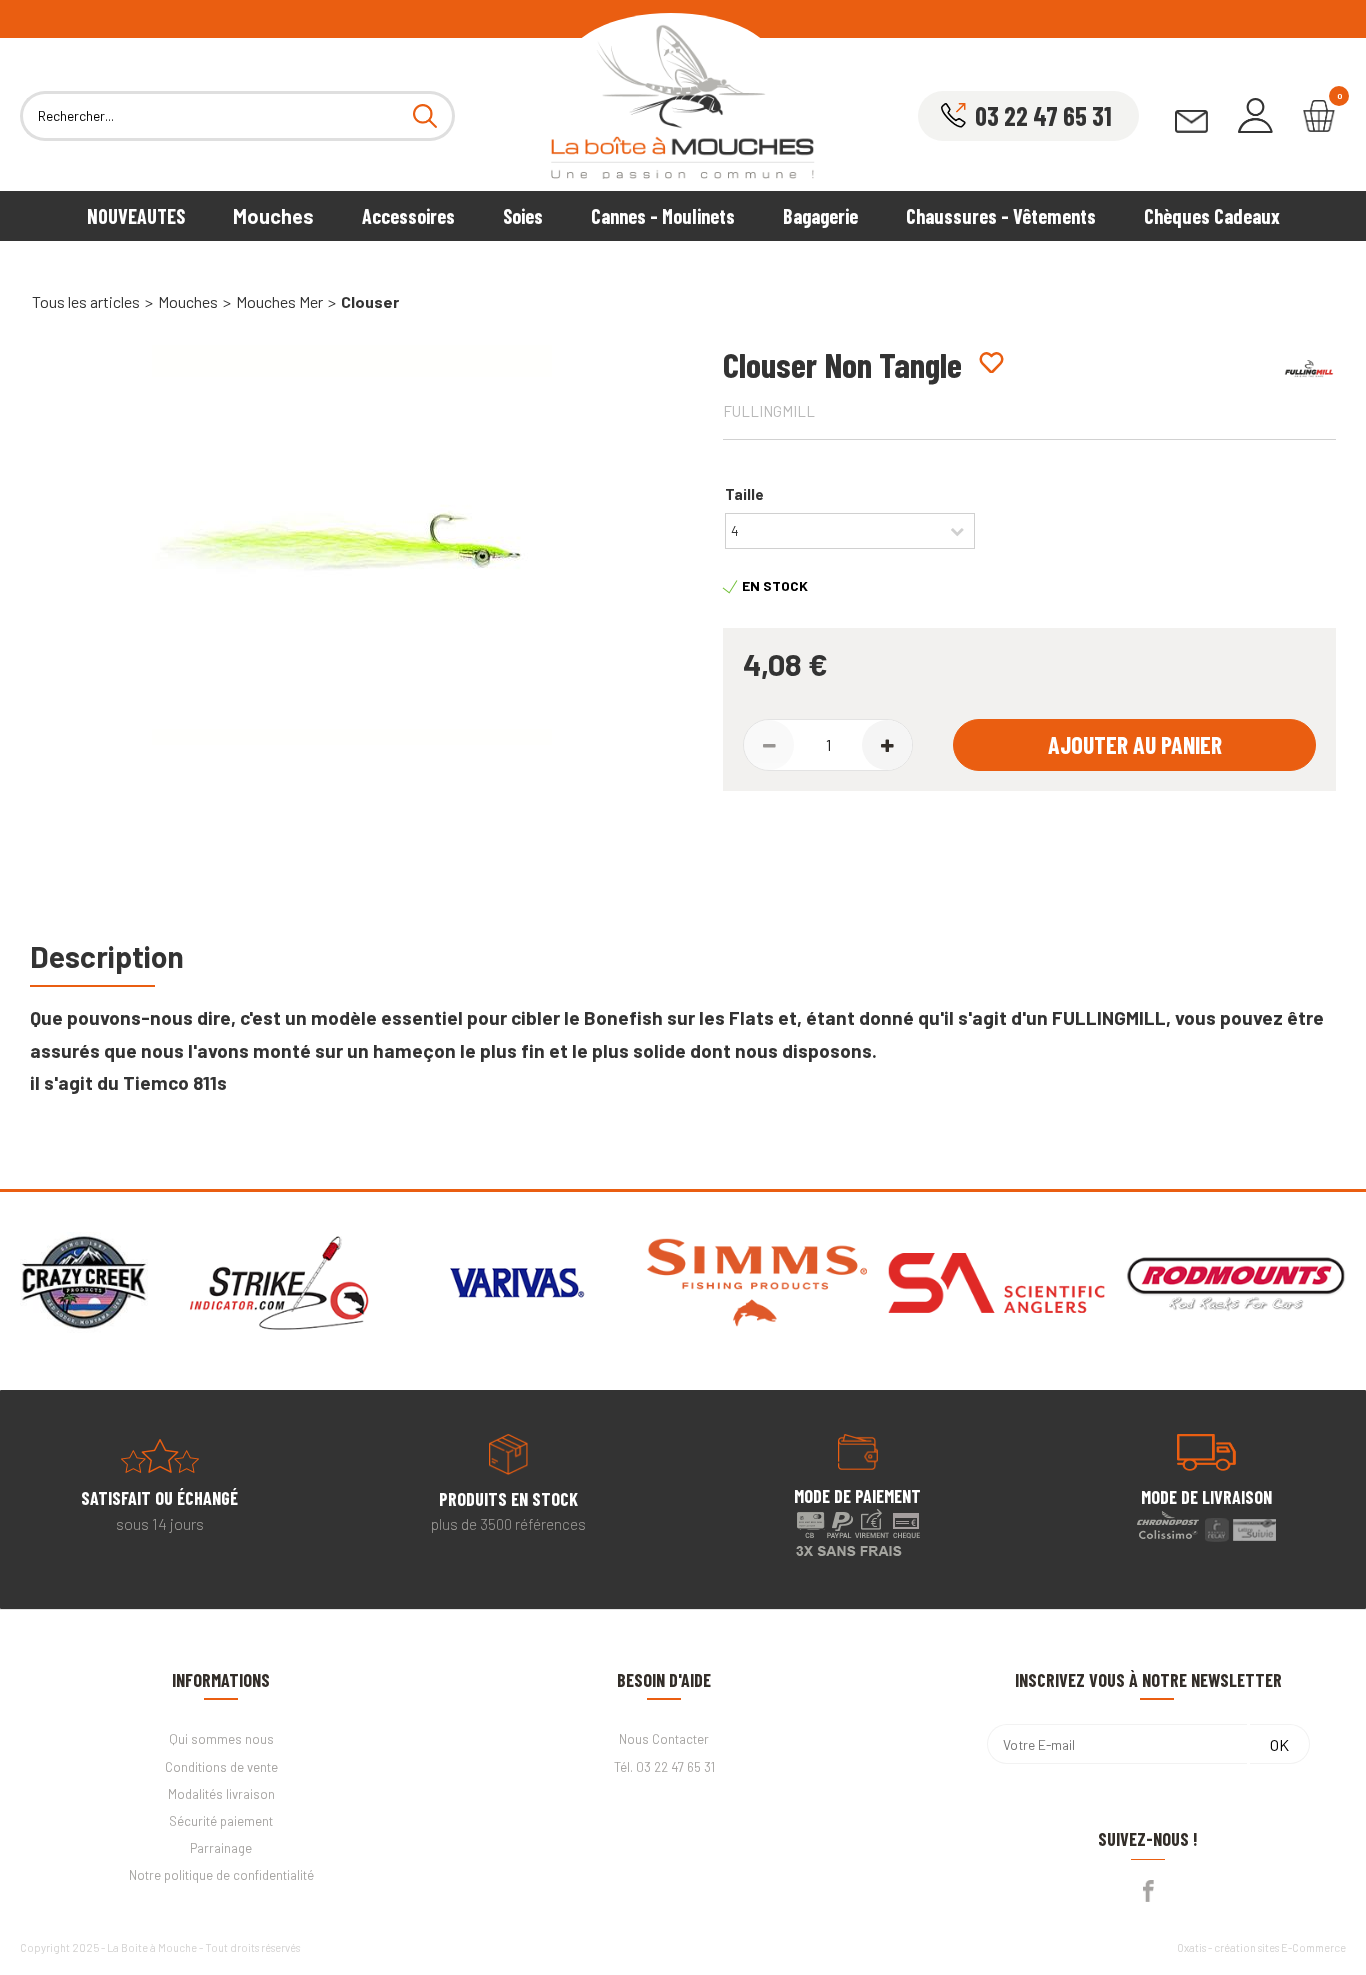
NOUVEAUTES (136, 216)
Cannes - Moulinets (663, 216)
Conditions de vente (221, 1767)
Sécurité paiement (221, 1821)
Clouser (370, 301)
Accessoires (408, 216)
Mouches (273, 216)
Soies (523, 216)
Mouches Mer (279, 301)
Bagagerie (820, 216)
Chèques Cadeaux (1212, 216)
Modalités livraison (221, 1794)
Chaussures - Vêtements (1001, 216)
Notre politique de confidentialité (221, 1875)
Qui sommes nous (221, 1739)
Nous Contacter (664, 1739)
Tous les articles (86, 301)
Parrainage (221, 1848)
